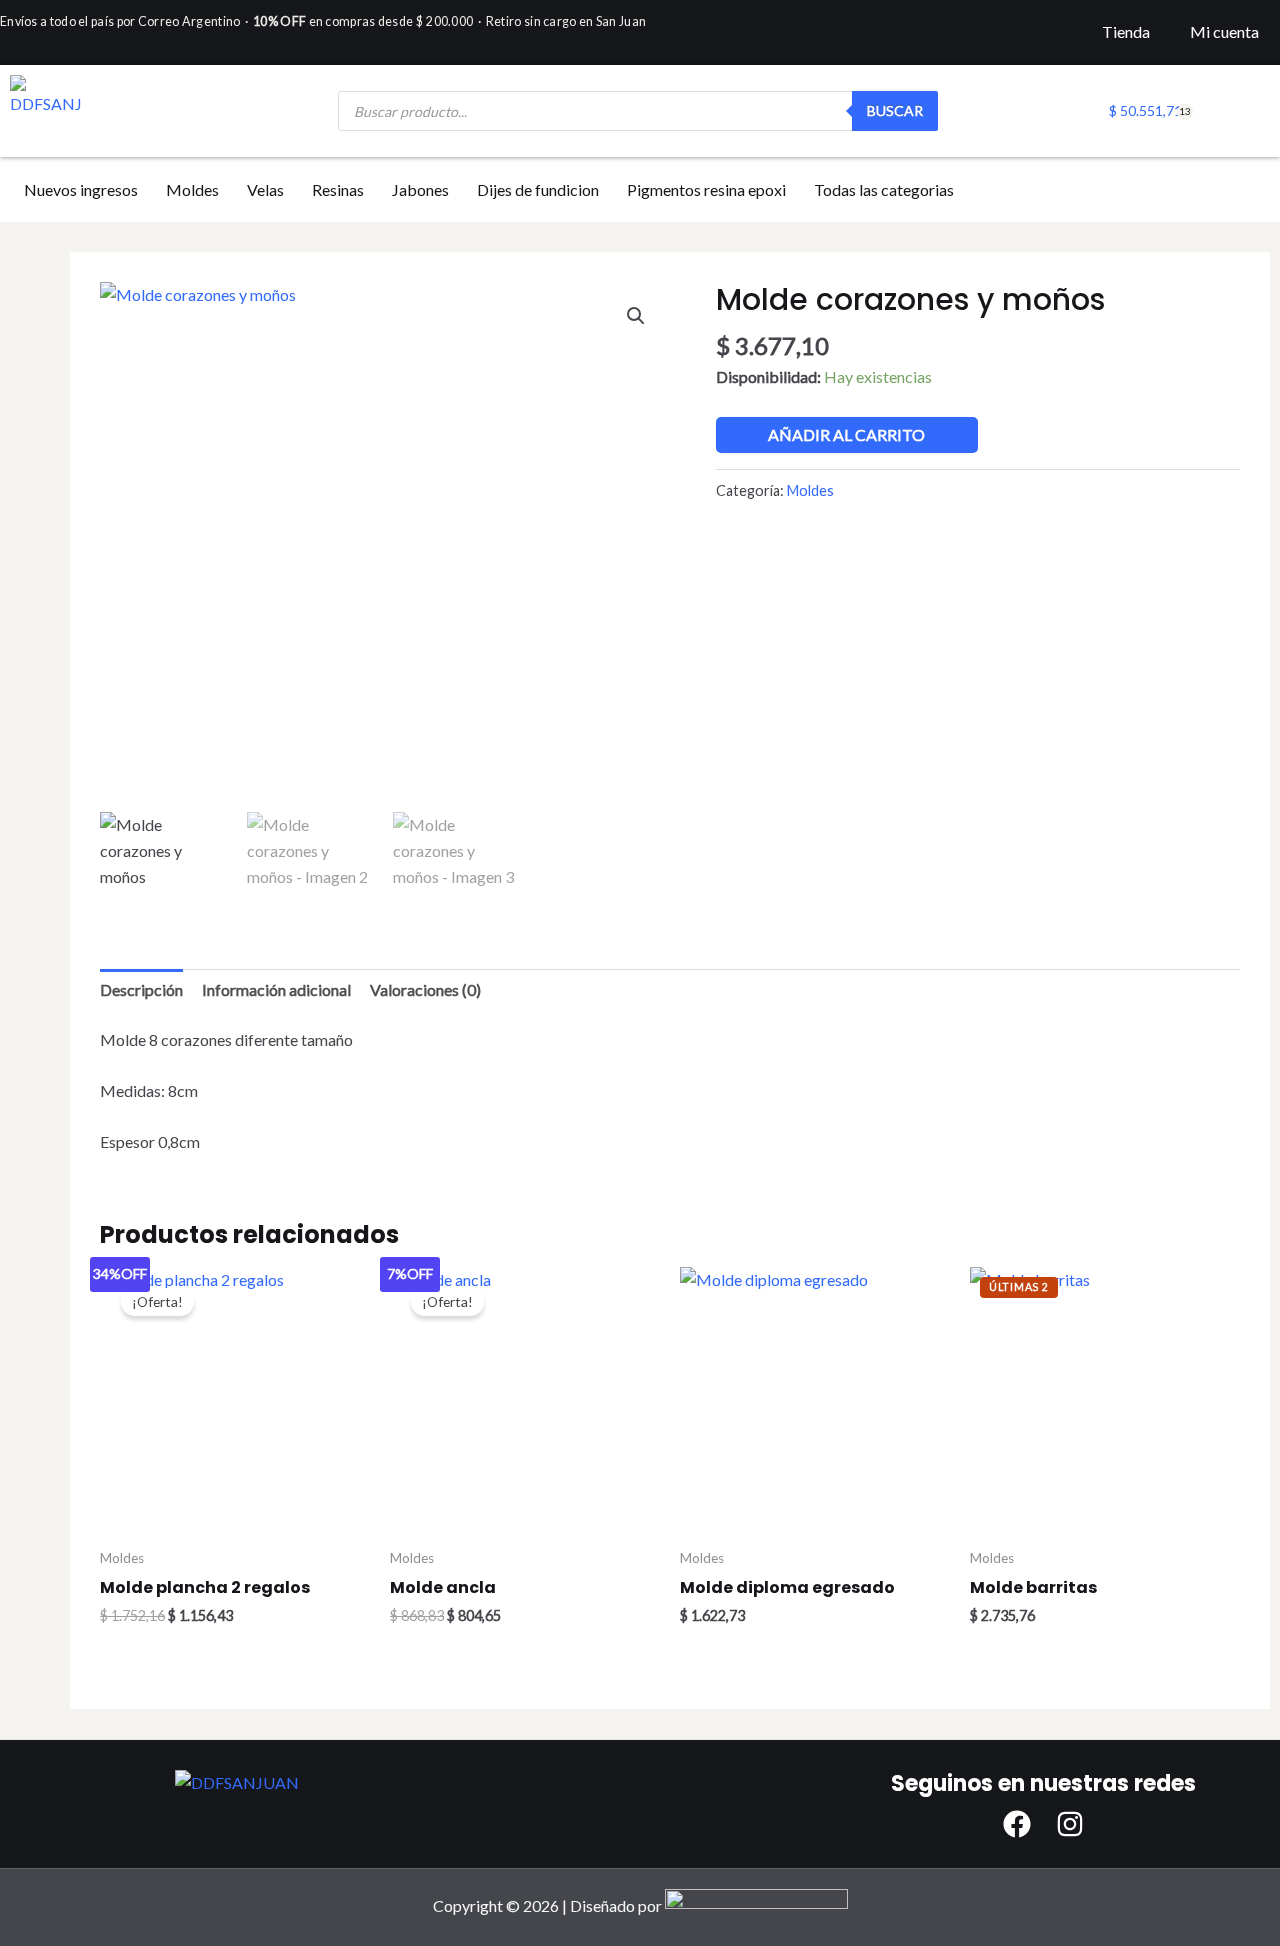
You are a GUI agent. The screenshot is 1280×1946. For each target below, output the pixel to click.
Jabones (420, 189)
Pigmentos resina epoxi (706, 189)
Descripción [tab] (141, 989)
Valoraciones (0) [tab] (425, 989)
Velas (265, 189)
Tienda (1126, 31)
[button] (636, 316)
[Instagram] (1070, 1824)
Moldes (192, 189)
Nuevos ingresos (81, 189)
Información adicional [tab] (276, 989)
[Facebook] (1017, 1824)
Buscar (895, 110)
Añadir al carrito (846, 434)
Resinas (338, 189)
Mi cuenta (1224, 31)
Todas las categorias (884, 189)
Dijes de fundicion (538, 189)
